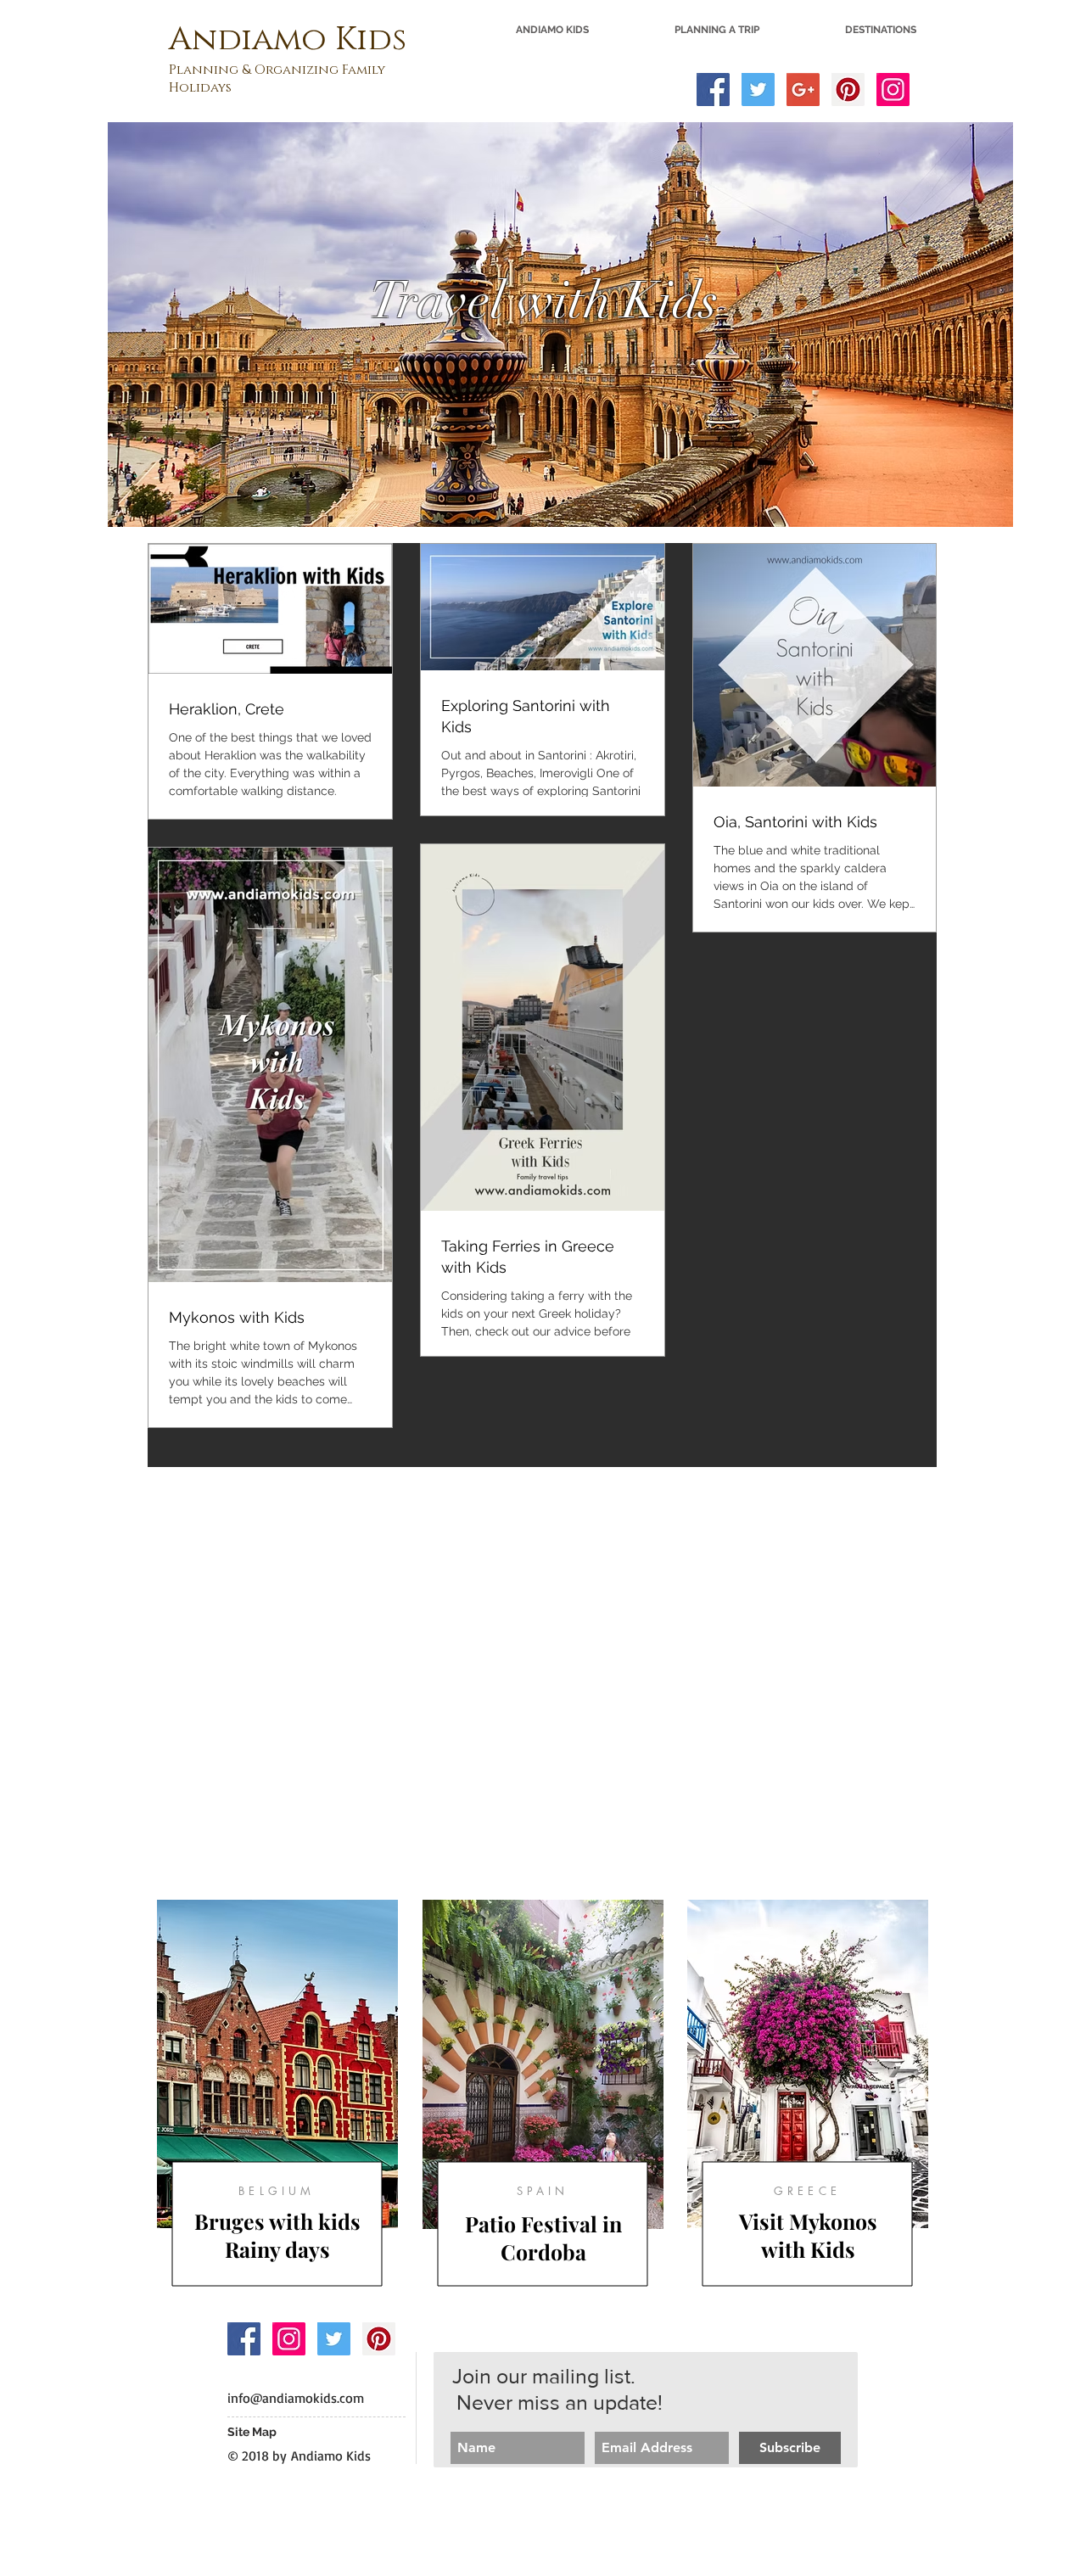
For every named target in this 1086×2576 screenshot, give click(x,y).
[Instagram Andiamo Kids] (289, 2339)
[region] (277, 2096)
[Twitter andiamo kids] (334, 2339)
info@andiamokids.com (296, 2398)
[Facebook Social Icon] (713, 90)
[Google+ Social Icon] (803, 90)
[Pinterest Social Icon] (848, 90)
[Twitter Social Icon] (758, 90)
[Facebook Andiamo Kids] (244, 2339)
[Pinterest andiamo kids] (379, 2339)
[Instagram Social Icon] (893, 90)
